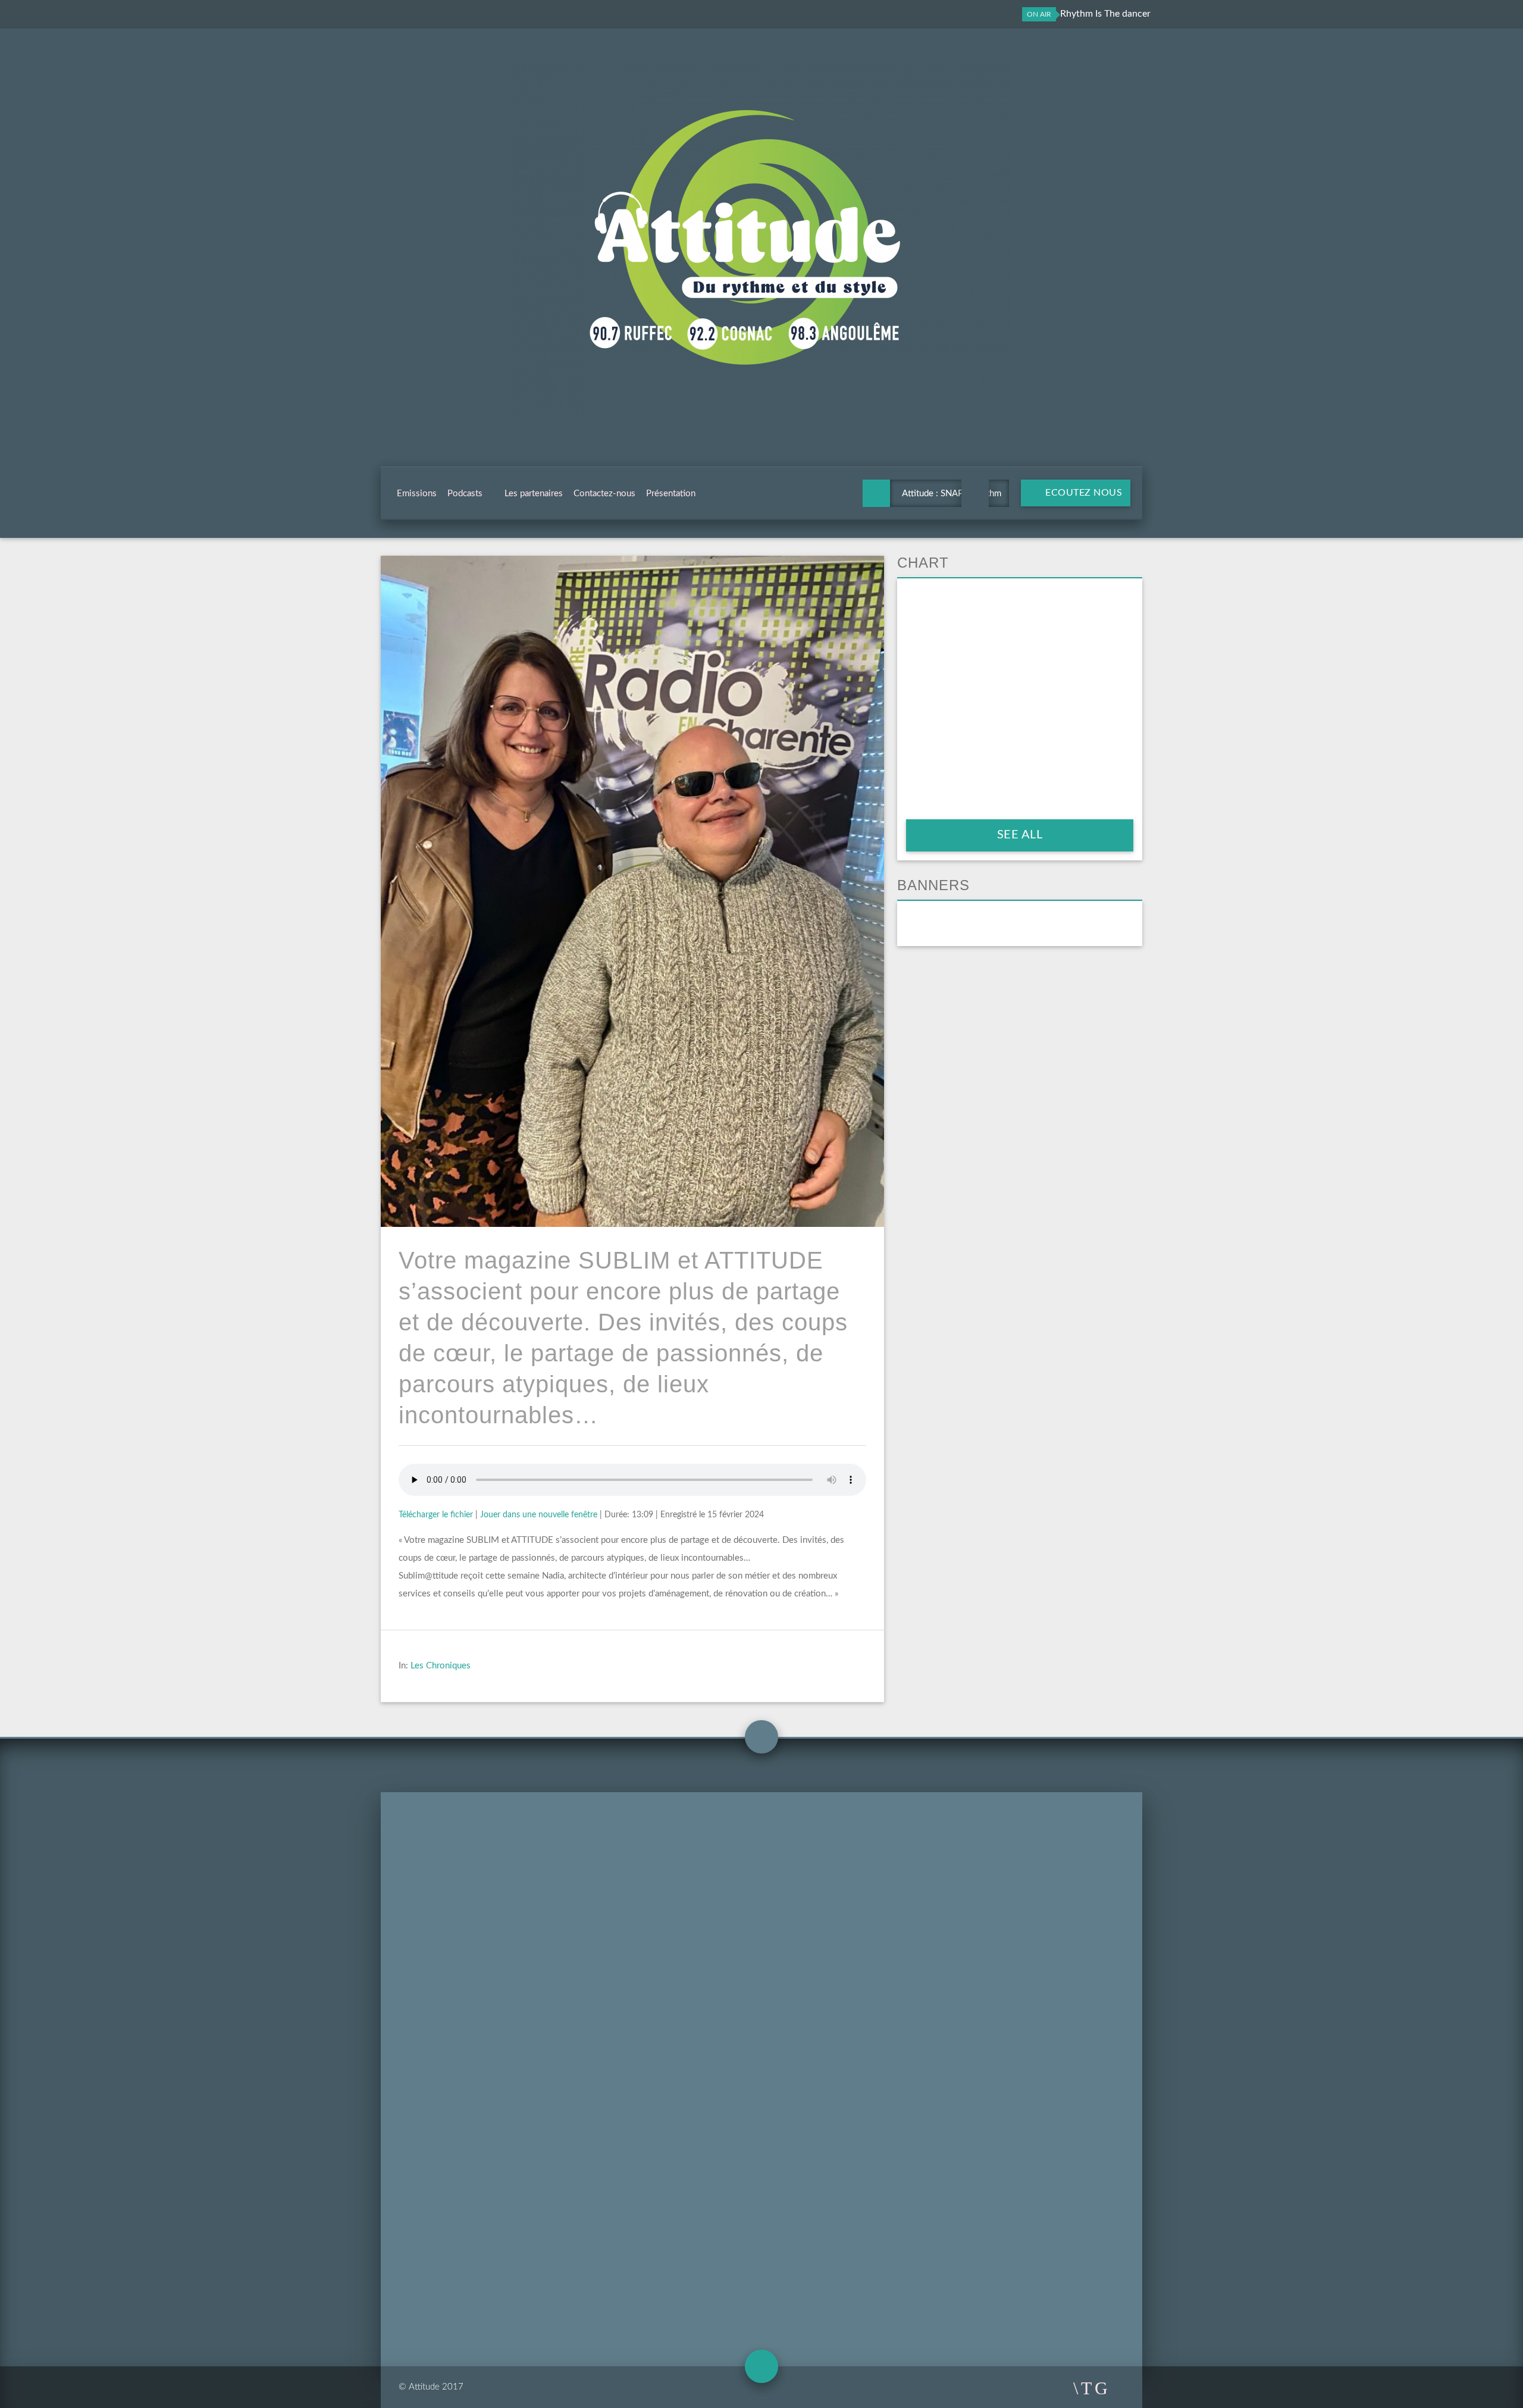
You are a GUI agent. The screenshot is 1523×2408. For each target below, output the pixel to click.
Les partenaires (534, 494)
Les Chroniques (441, 1666)
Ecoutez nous (1083, 493)
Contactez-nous (604, 494)
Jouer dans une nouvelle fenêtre (539, 1515)
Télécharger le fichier (436, 1515)
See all (1020, 835)
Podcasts (465, 494)
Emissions (417, 494)
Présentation (671, 494)
